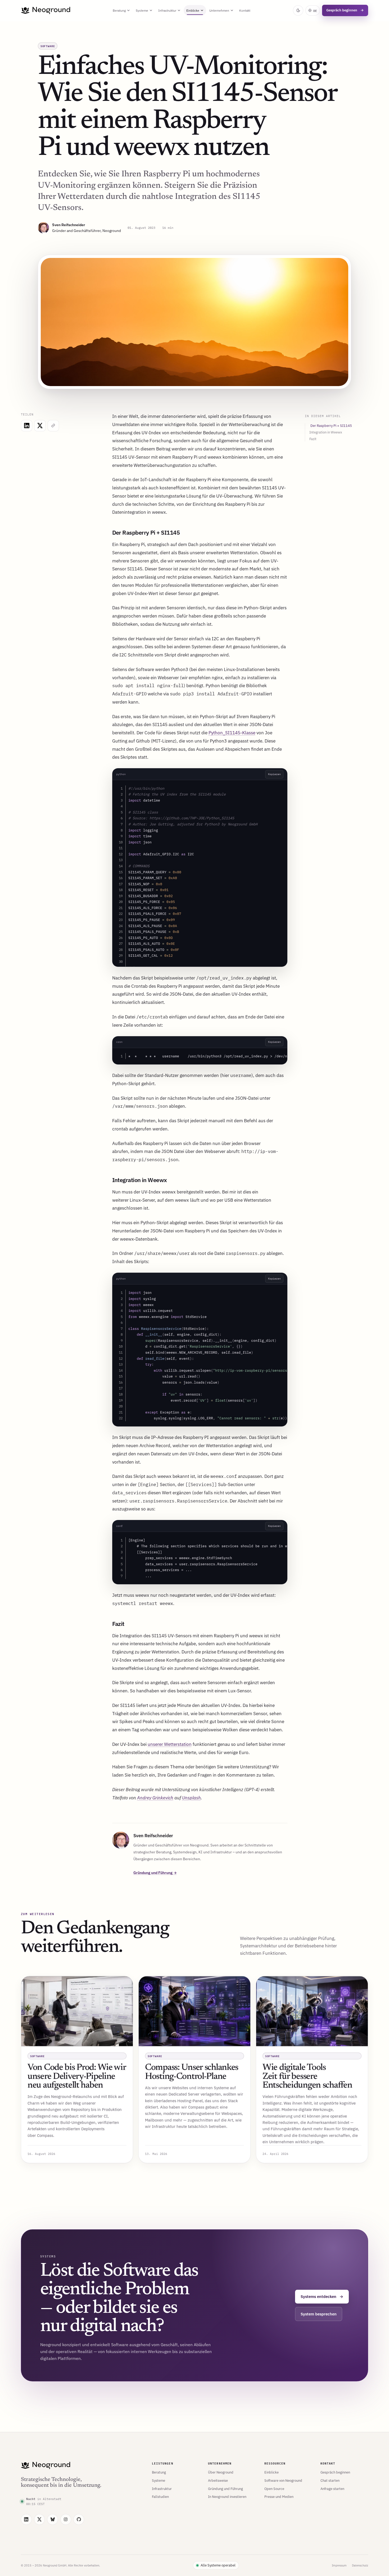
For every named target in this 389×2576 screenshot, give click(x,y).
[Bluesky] (53, 2519)
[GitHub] (79, 2519)
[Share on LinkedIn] (27, 426)
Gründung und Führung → (155, 1873)
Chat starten (330, 2480)
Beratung (119, 10)
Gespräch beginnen (345, 10)
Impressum (339, 2565)
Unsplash (191, 1798)
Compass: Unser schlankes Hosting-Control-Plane (192, 2072)
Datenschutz (360, 2565)
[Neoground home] (46, 10)
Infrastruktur (167, 10)
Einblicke (193, 10)
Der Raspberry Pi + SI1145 (331, 426)
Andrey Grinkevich (155, 1798)
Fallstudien (160, 2497)
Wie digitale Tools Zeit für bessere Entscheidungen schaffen (307, 2077)
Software (48, 46)
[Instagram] (66, 2519)
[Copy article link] (53, 426)
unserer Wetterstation (170, 1744)
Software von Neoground (283, 2480)
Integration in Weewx (326, 432)
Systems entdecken (322, 2297)
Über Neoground (221, 2472)
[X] (40, 2519)
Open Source (274, 2489)
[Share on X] (40, 426)
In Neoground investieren (227, 2497)
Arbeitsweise (218, 2480)
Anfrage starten (332, 2489)
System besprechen (319, 2314)
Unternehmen (219, 10)
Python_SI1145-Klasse (232, 733)
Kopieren (274, 774)
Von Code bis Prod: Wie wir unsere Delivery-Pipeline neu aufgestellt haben (77, 2077)
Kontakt (245, 10)
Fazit (313, 439)
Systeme (142, 10)
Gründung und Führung (225, 2489)
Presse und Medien (279, 2497)
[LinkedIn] (26, 2519)
